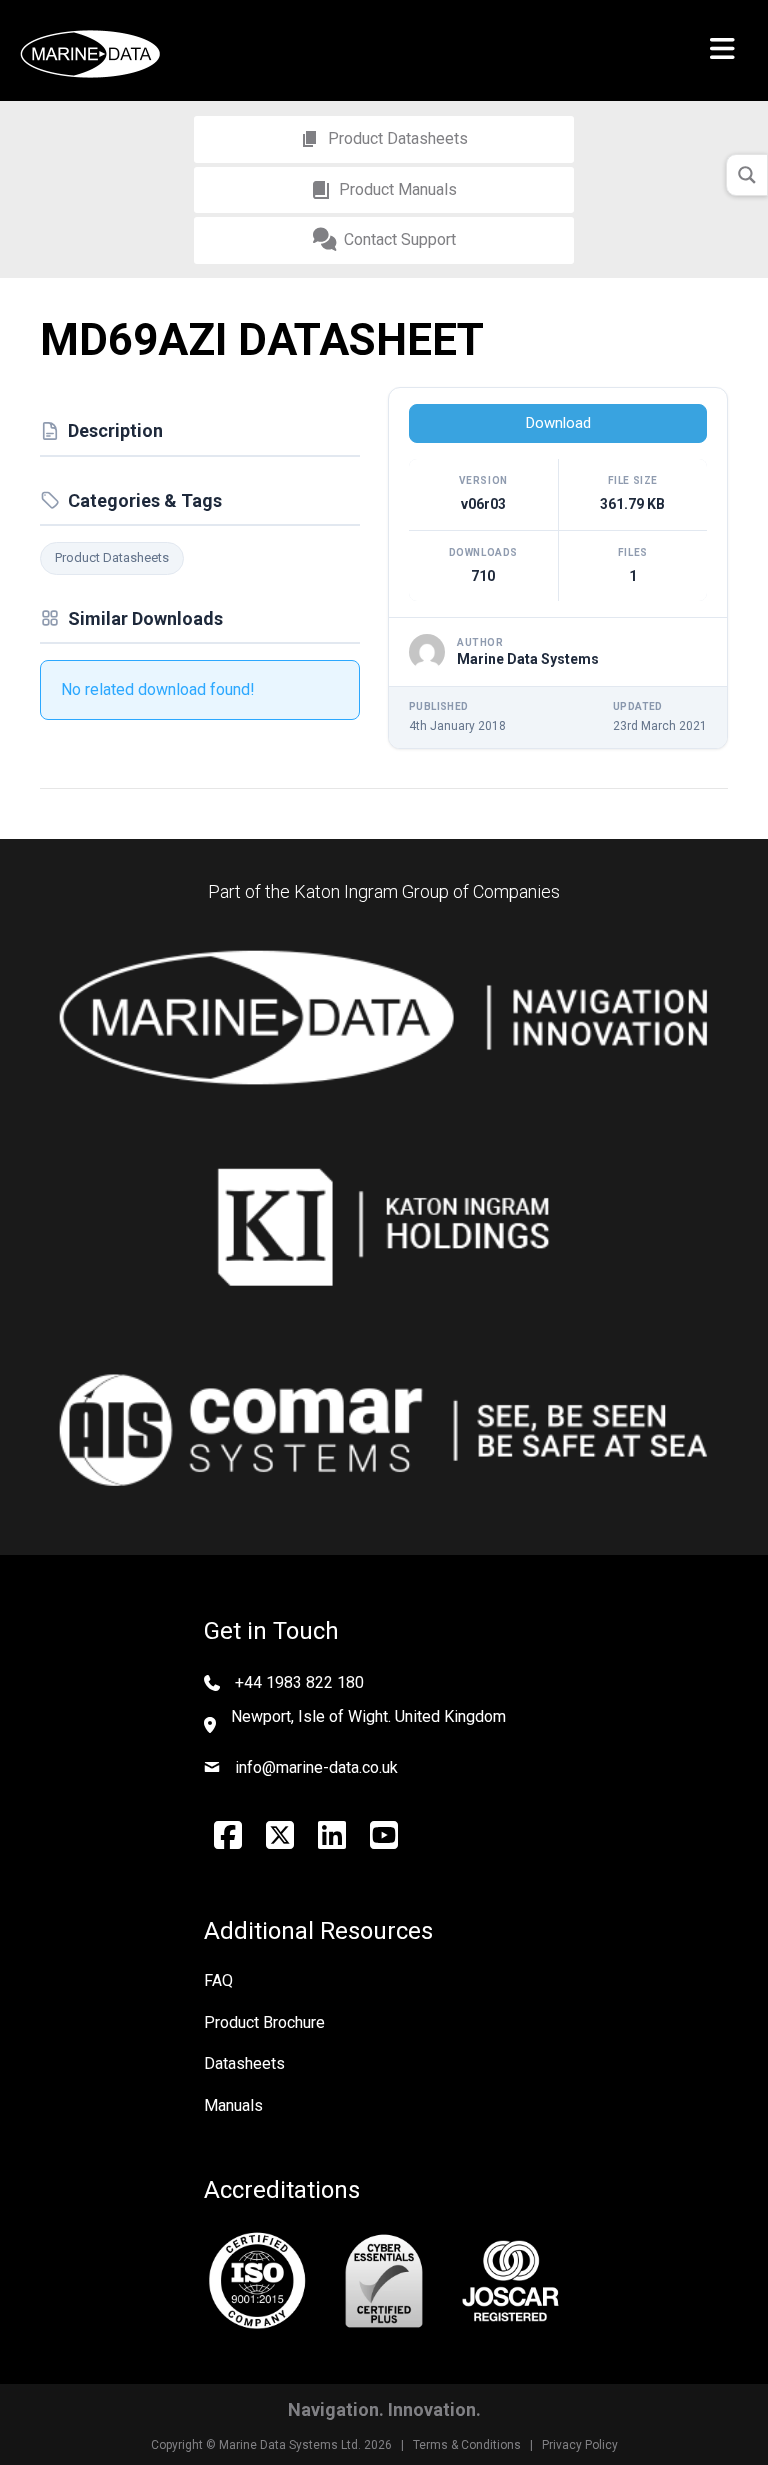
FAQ (218, 1980)
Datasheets (244, 2063)
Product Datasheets (112, 557)
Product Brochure (264, 2022)
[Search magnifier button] (747, 175)
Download (558, 423)
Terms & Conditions (467, 2445)
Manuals (233, 2105)
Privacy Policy (580, 2445)
